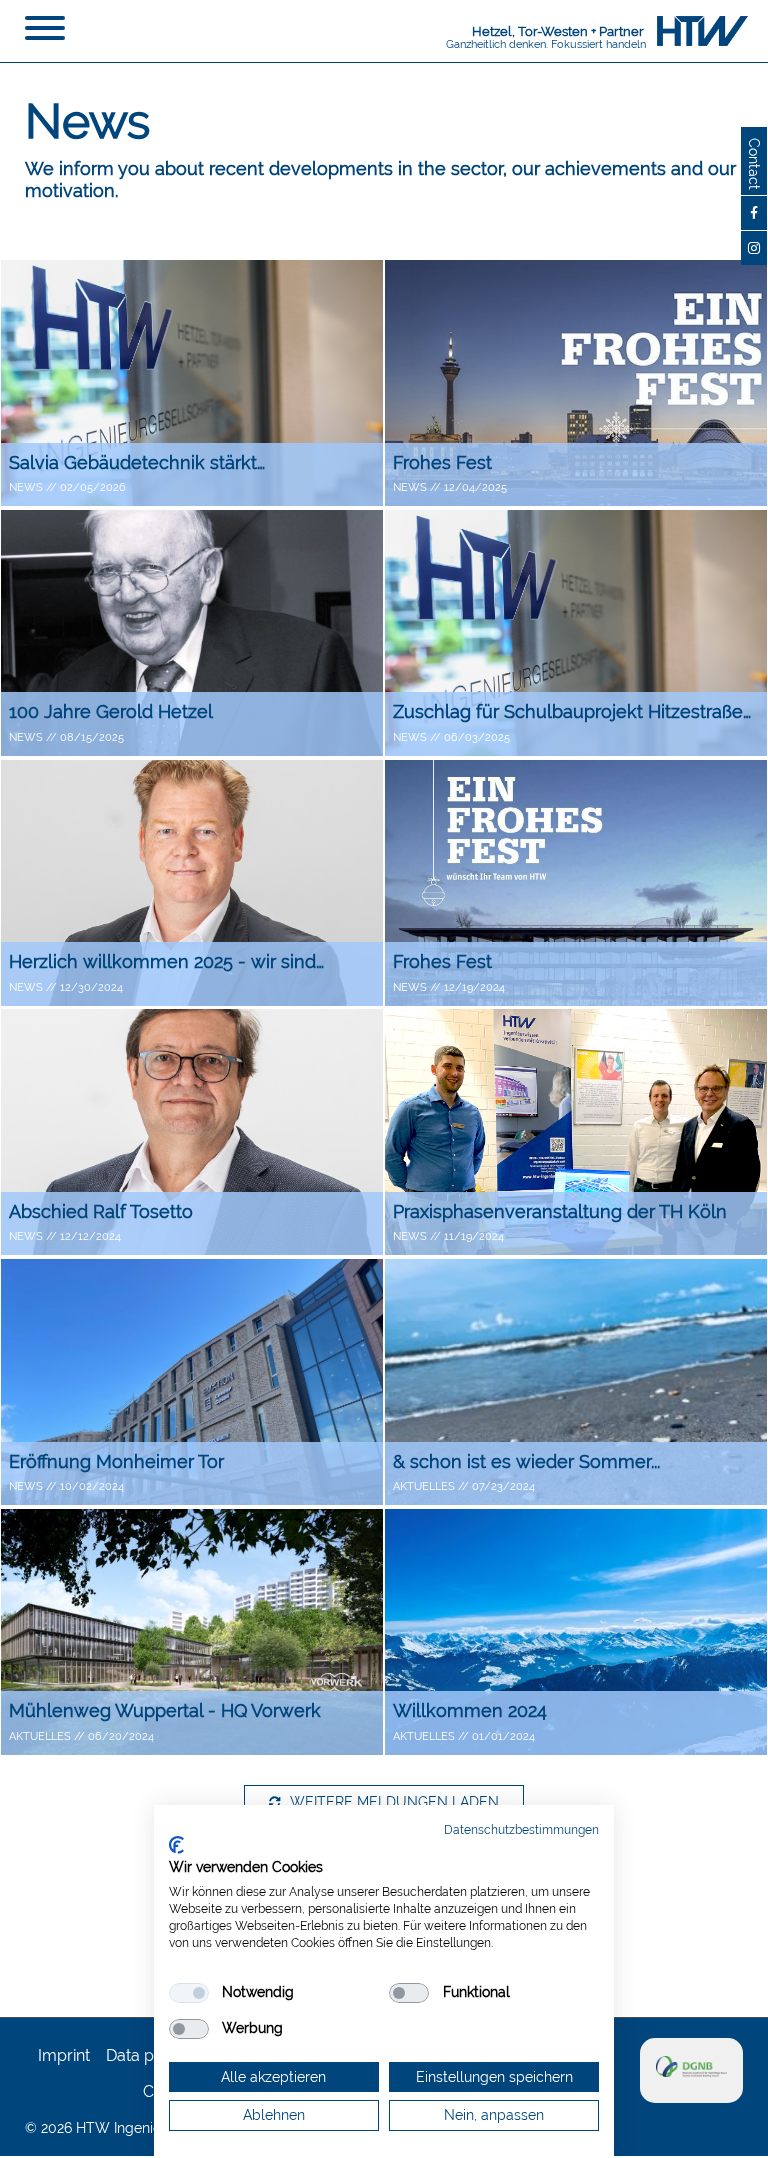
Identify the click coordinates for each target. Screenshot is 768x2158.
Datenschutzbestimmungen (521, 1830)
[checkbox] (189, 1993)
